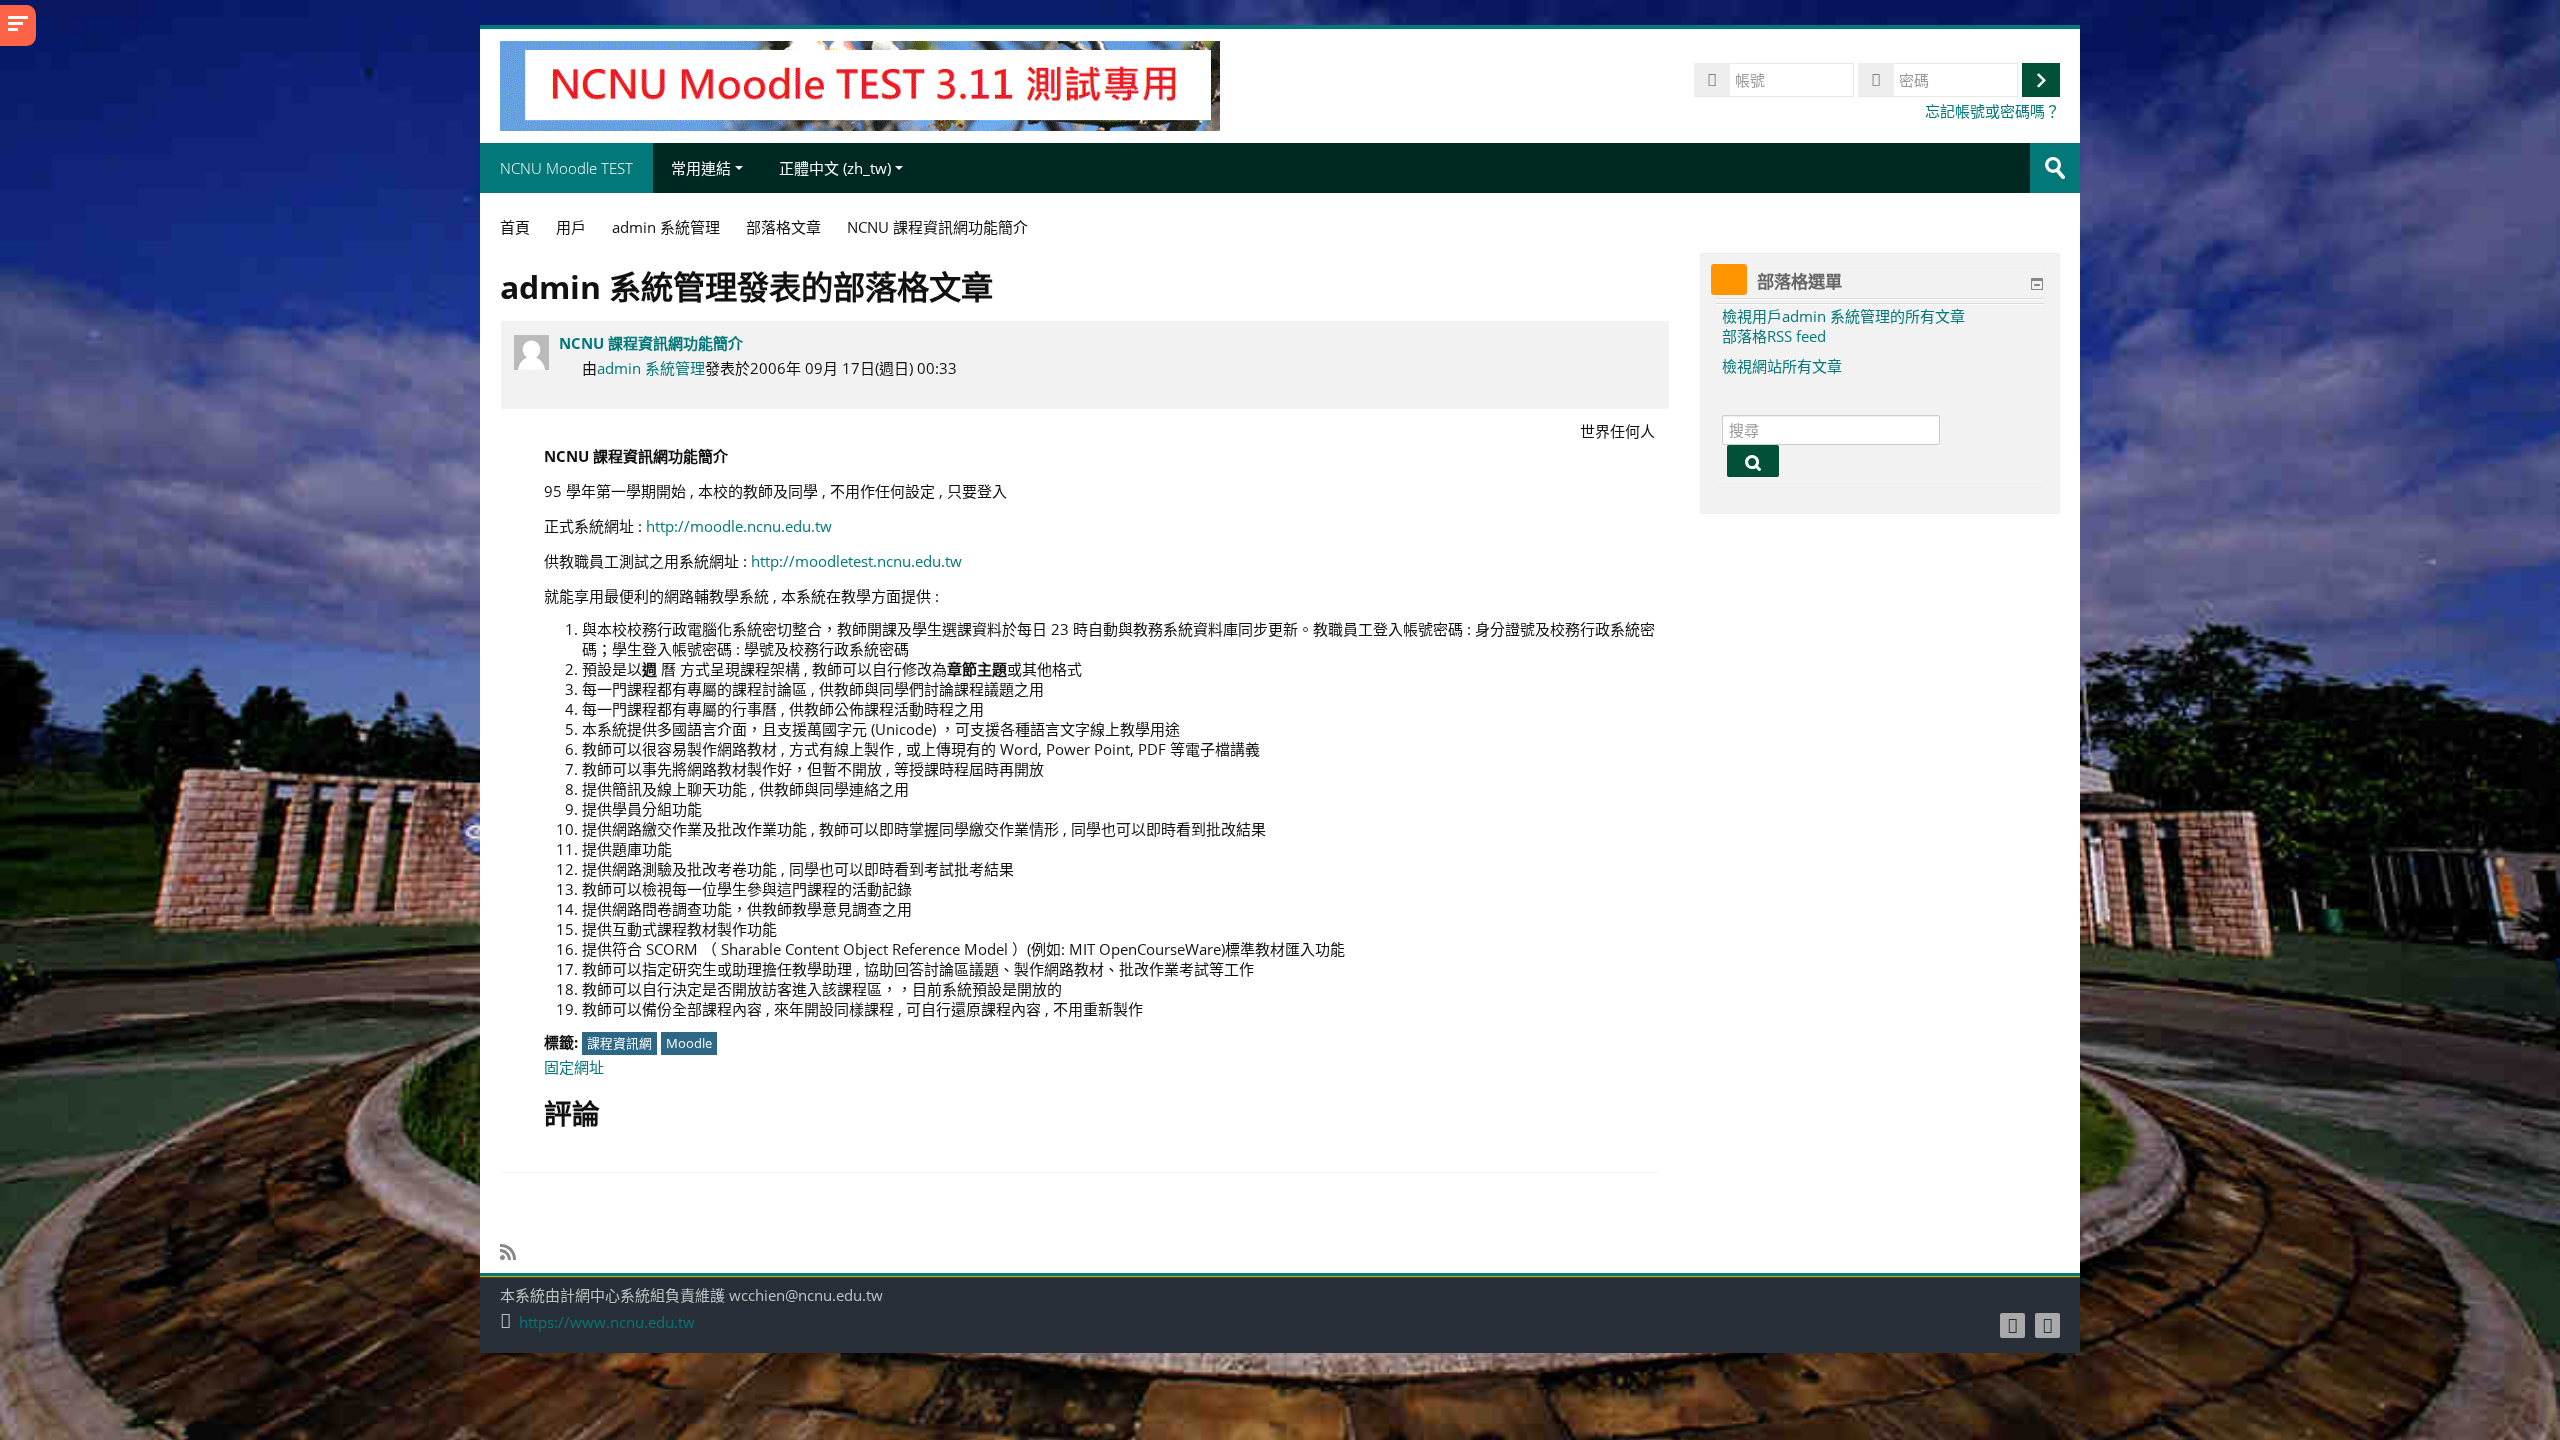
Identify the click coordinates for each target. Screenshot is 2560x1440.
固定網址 (574, 1067)
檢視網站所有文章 (1782, 366)
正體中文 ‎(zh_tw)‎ (835, 168)
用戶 (571, 227)
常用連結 (701, 168)
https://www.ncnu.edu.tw (607, 1322)
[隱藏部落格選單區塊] (2037, 284)
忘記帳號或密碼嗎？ (1992, 111)
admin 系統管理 (651, 368)
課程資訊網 (619, 1043)
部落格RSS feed (1774, 336)
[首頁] (860, 84)
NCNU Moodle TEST (566, 168)
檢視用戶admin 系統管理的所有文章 (1843, 316)
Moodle (689, 1043)
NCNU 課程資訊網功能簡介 (651, 343)
